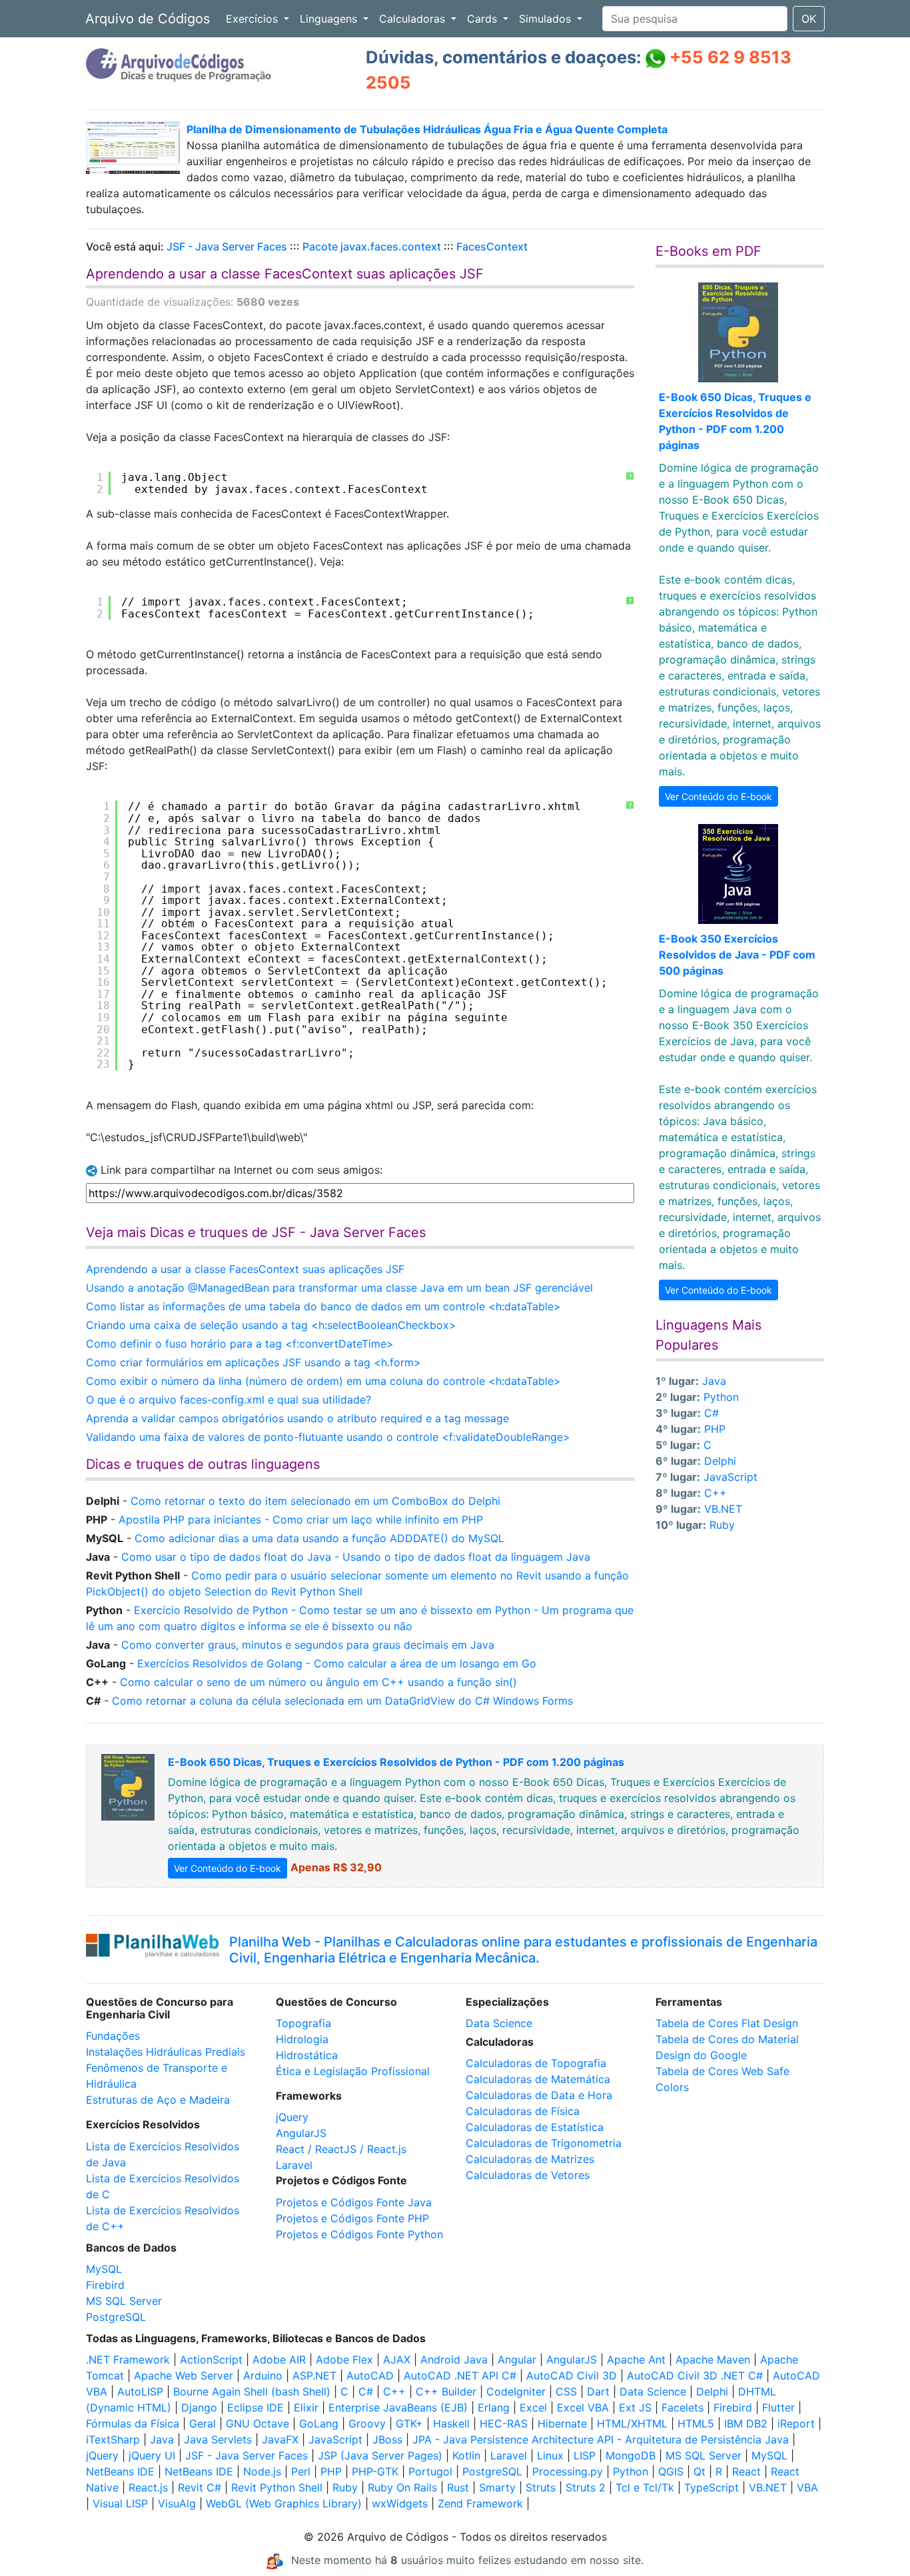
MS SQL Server (124, 2301)
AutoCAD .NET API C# (460, 2375)
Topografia (303, 2023)
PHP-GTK (375, 2471)
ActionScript (211, 2360)
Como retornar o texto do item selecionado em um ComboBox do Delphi (315, 1501)
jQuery (292, 2117)
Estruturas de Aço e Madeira (158, 2100)
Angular (517, 2360)
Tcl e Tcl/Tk (645, 2487)
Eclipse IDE (255, 2407)
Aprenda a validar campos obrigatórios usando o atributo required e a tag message (297, 1418)
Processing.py (568, 2471)
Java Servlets (218, 2439)
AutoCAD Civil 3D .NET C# (695, 2375)
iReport (796, 2423)
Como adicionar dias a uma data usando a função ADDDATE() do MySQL (319, 1538)
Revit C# (200, 2487)
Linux (550, 2455)
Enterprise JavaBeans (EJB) (398, 2407)
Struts (541, 2487)
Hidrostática (307, 2055)
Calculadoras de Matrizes (530, 2159)
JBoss (387, 2439)
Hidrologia (302, 2039)
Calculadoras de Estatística (535, 2127)
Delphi (720, 1461)
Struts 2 (586, 2487)
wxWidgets (400, 2503)
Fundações (113, 2036)
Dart (598, 2391)
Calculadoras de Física (523, 2111)
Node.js (262, 2471)
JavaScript (730, 1477)
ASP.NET (314, 2375)
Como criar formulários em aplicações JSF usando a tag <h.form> (253, 1362)
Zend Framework (480, 2503)
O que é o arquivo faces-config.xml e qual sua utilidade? (228, 1400)
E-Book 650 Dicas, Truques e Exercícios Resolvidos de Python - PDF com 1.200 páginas (396, 1762)
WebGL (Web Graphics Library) (284, 2503)
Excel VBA (583, 2407)
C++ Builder (446, 2391)
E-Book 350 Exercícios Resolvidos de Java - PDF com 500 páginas (737, 955)
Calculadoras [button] (414, 19)
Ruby (722, 1525)
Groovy (367, 2423)
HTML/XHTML (632, 2423)
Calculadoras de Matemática (538, 2079)
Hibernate (562, 2423)
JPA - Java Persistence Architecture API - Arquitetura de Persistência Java (601, 2439)
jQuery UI (152, 2455)
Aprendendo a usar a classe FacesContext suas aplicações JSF (245, 1269)
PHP (715, 1429)
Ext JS (635, 2407)
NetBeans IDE (120, 2471)
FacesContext (492, 246)
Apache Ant (636, 2360)
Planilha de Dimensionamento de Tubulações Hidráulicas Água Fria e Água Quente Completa (427, 129)
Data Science (499, 2023)
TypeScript (711, 2487)
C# (711, 1413)
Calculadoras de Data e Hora (539, 2095)
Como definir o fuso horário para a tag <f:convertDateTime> (240, 1344)
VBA (807, 2487)
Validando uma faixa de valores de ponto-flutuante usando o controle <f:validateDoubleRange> (328, 1437)
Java (714, 1381)
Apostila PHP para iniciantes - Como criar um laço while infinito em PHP (301, 1519)
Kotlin (466, 2455)
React (746, 2471)
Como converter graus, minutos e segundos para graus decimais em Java (308, 1645)
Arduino (263, 2375)
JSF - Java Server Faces (227, 246)
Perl (301, 2471)
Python (721, 1397)
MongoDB (631, 2455)
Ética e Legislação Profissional (353, 2071)
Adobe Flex (344, 2360)
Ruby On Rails (402, 2487)
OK (809, 19)
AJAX (397, 2360)
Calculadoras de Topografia (536, 2063)
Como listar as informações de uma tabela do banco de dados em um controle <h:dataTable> (323, 1306)
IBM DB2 (746, 2423)
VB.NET (723, 1509)
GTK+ (409, 2423)
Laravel (294, 2165)
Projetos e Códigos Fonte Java (354, 2202)
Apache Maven (713, 2360)
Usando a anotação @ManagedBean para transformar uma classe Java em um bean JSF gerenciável (339, 1288)
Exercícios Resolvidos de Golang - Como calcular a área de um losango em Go (337, 1663)
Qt (699, 2471)
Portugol (430, 2471)
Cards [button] (484, 19)
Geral (203, 2423)
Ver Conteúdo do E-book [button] (718, 796)
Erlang (494, 2407)
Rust (458, 2487)
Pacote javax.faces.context (372, 246)
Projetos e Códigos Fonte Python (359, 2234)
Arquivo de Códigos (148, 19)
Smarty (497, 2487)
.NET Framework (128, 2360)
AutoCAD (370, 2375)
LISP (585, 2455)
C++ (715, 1493)
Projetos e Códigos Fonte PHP (352, 2218)
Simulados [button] (547, 19)
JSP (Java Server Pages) (380, 2455)
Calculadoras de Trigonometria (544, 2143)
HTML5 (696, 2423)
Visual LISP (120, 2503)
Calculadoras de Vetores (528, 2175)
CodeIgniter (516, 2391)
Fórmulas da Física (133, 2423)
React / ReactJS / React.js (341, 2149)
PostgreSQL (116, 2317)
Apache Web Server (184, 2375)
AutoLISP (140, 2391)
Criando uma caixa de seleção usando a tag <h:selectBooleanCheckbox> (271, 1325)
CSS (566, 2391)
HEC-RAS (504, 2423)
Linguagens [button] (330, 19)
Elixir (306, 2407)
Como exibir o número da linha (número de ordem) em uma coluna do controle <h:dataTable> (323, 1381)
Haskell (451, 2423)
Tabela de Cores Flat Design (727, 2023)
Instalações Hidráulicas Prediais (166, 2052)
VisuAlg (177, 2503)
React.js (148, 2487)
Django (199, 2407)
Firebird (105, 2285)
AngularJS (301, 2133)
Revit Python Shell (277, 2487)
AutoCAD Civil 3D (572, 2375)
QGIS (671, 2471)
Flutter (778, 2407)
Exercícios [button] (253, 19)
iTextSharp (113, 2439)
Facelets (682, 2407)
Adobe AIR (279, 2360)
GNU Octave (257, 2423)
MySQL (104, 2269)
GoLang (319, 2423)
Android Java (454, 2360)
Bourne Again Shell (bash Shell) (252, 2391)
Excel (533, 2407)
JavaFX (280, 2439)
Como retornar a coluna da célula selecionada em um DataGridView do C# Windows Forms (342, 1701)
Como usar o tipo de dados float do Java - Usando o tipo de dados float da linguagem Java (356, 1557)
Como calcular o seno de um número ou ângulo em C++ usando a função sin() (318, 1682)
